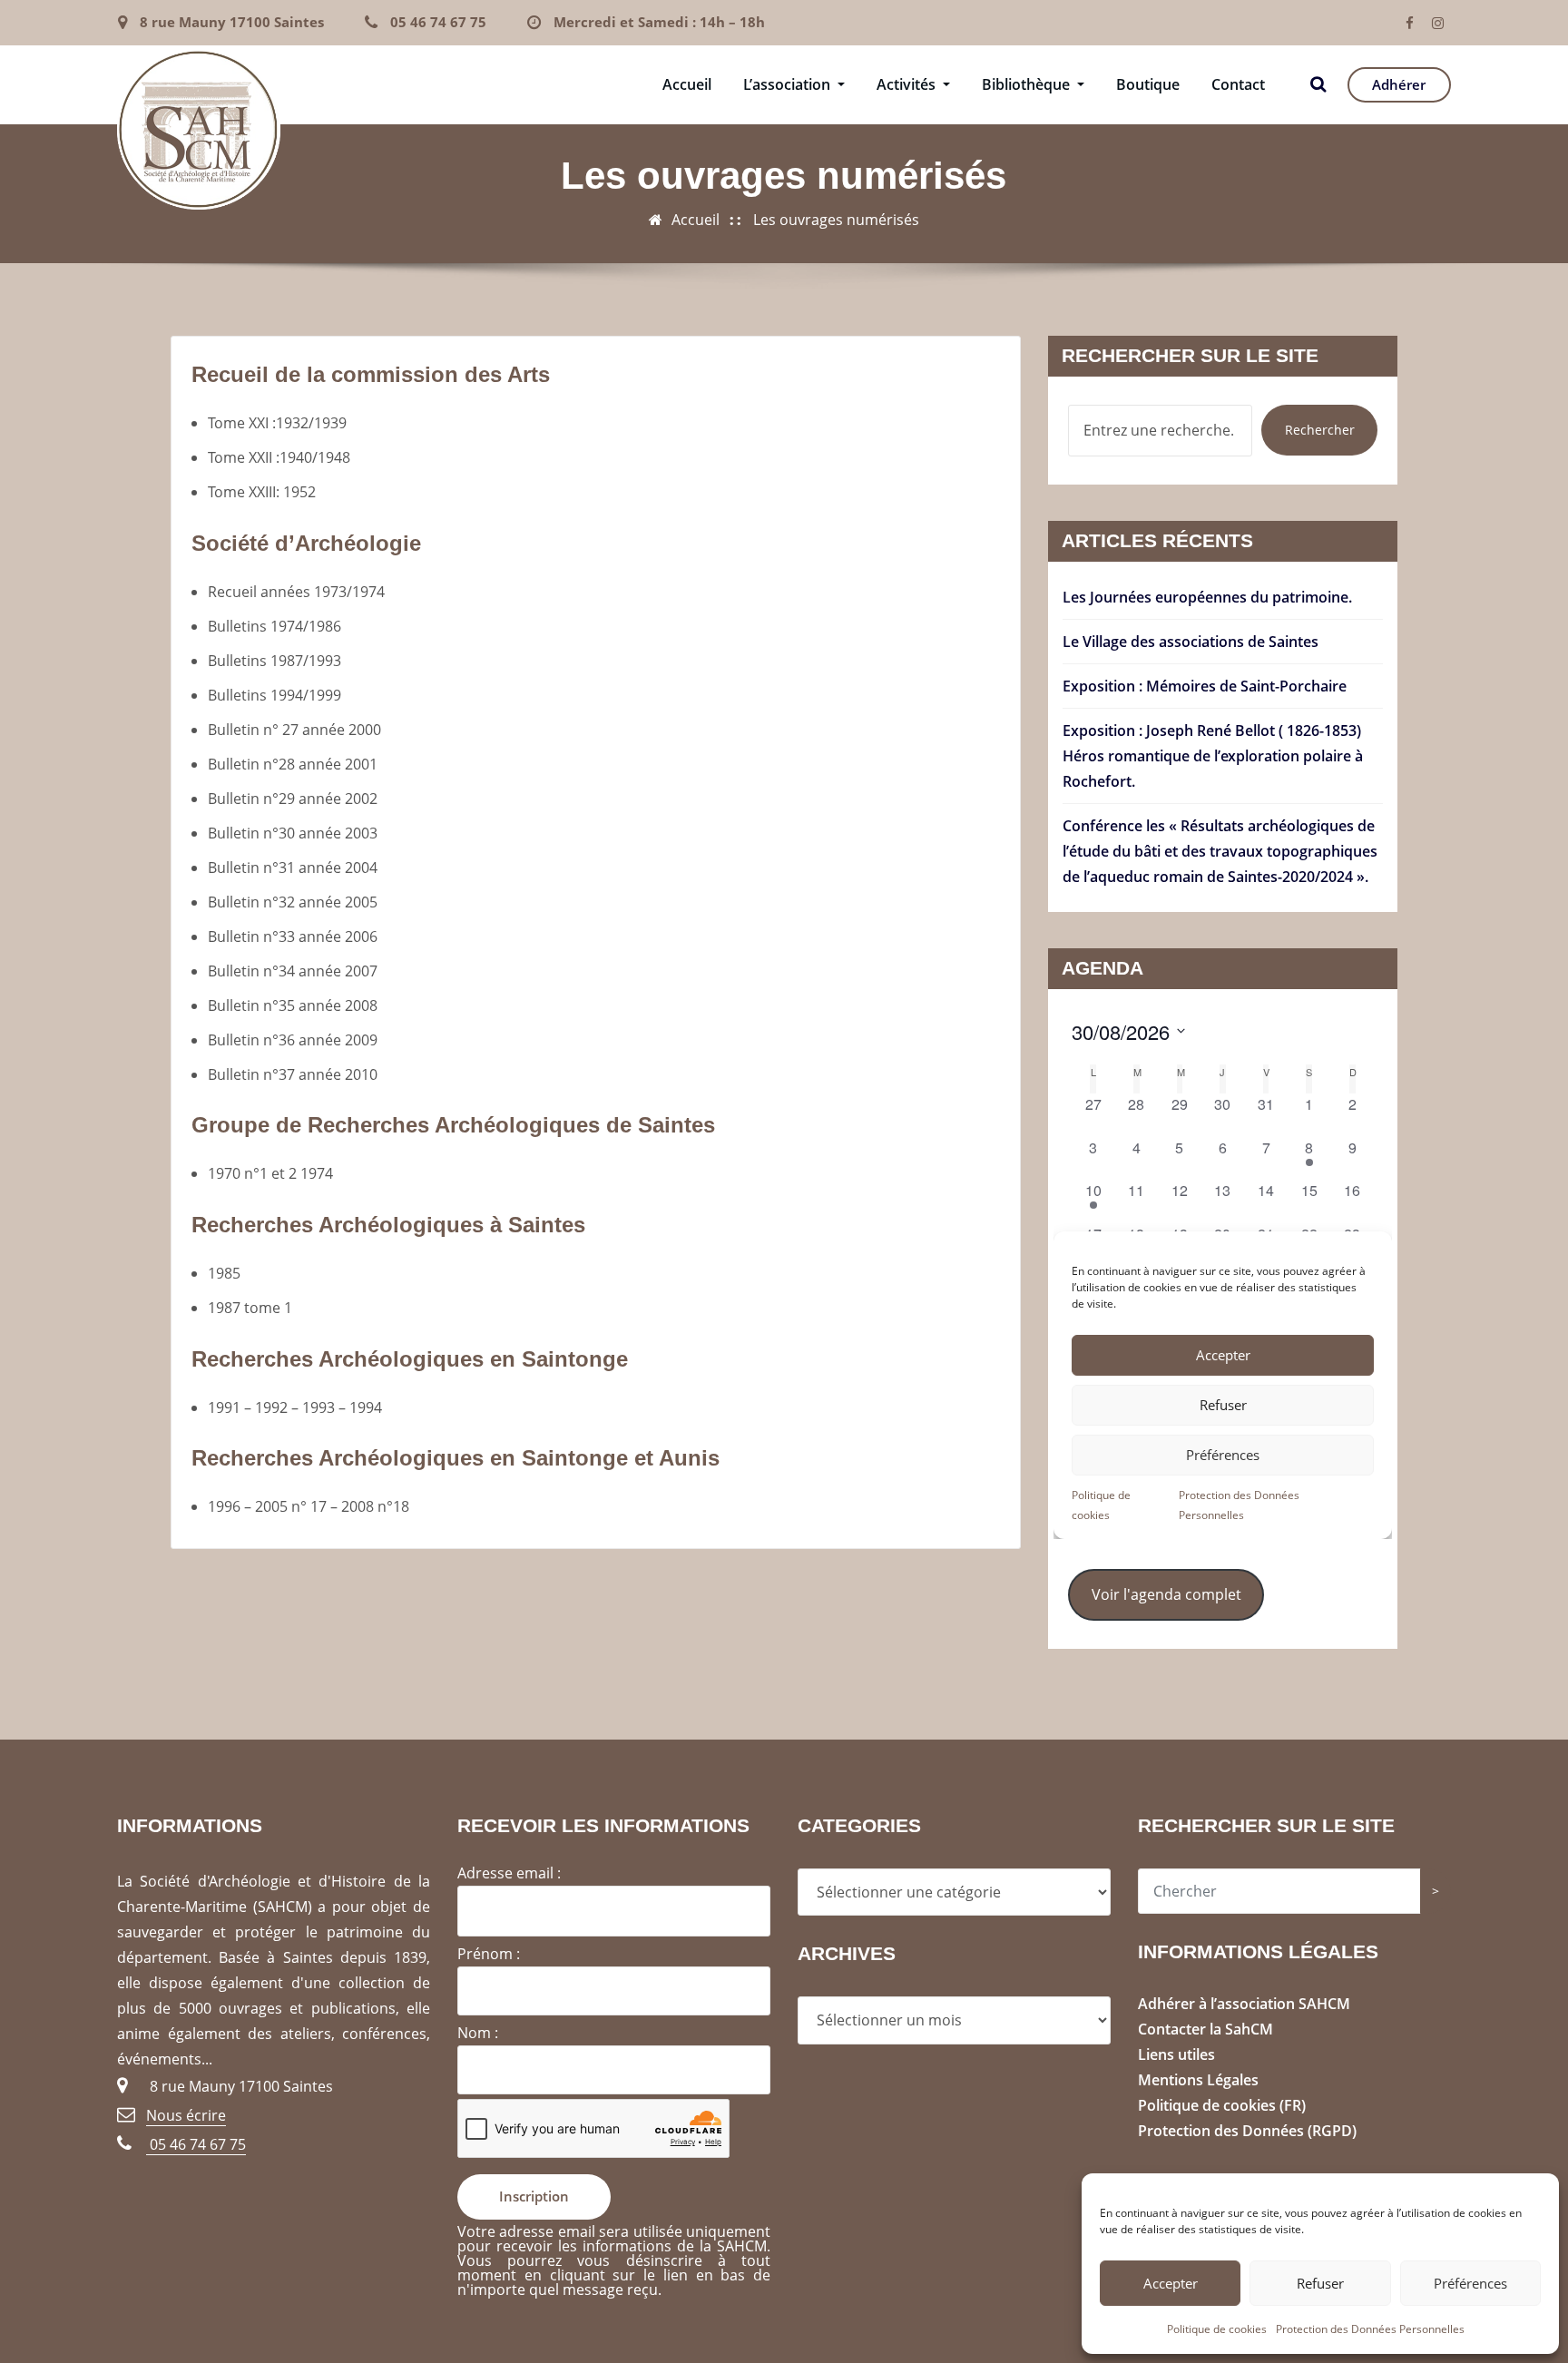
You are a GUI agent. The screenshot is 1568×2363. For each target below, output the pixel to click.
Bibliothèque (1028, 84)
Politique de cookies (1217, 2329)
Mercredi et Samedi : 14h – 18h (659, 22)
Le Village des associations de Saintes (1191, 642)
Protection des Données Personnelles (1370, 2329)
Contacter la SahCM (1205, 2029)
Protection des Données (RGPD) (1247, 2131)
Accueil (687, 84)
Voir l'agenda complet (1166, 1594)
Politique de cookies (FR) (1222, 2105)
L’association (789, 84)
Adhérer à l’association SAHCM (1244, 2004)
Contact (1238, 84)
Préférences (1470, 2283)
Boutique (1148, 84)
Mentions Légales (1198, 2080)
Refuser (1320, 2283)
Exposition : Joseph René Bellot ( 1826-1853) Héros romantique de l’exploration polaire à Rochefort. (1213, 756)
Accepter (1171, 2283)
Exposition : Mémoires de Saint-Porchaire (1205, 686)
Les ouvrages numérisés (836, 220)
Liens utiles (1176, 2054)
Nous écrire (186, 2115)
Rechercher (1320, 430)
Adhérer (1399, 84)
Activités (908, 84)
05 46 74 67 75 (438, 22)
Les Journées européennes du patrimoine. (1207, 597)
